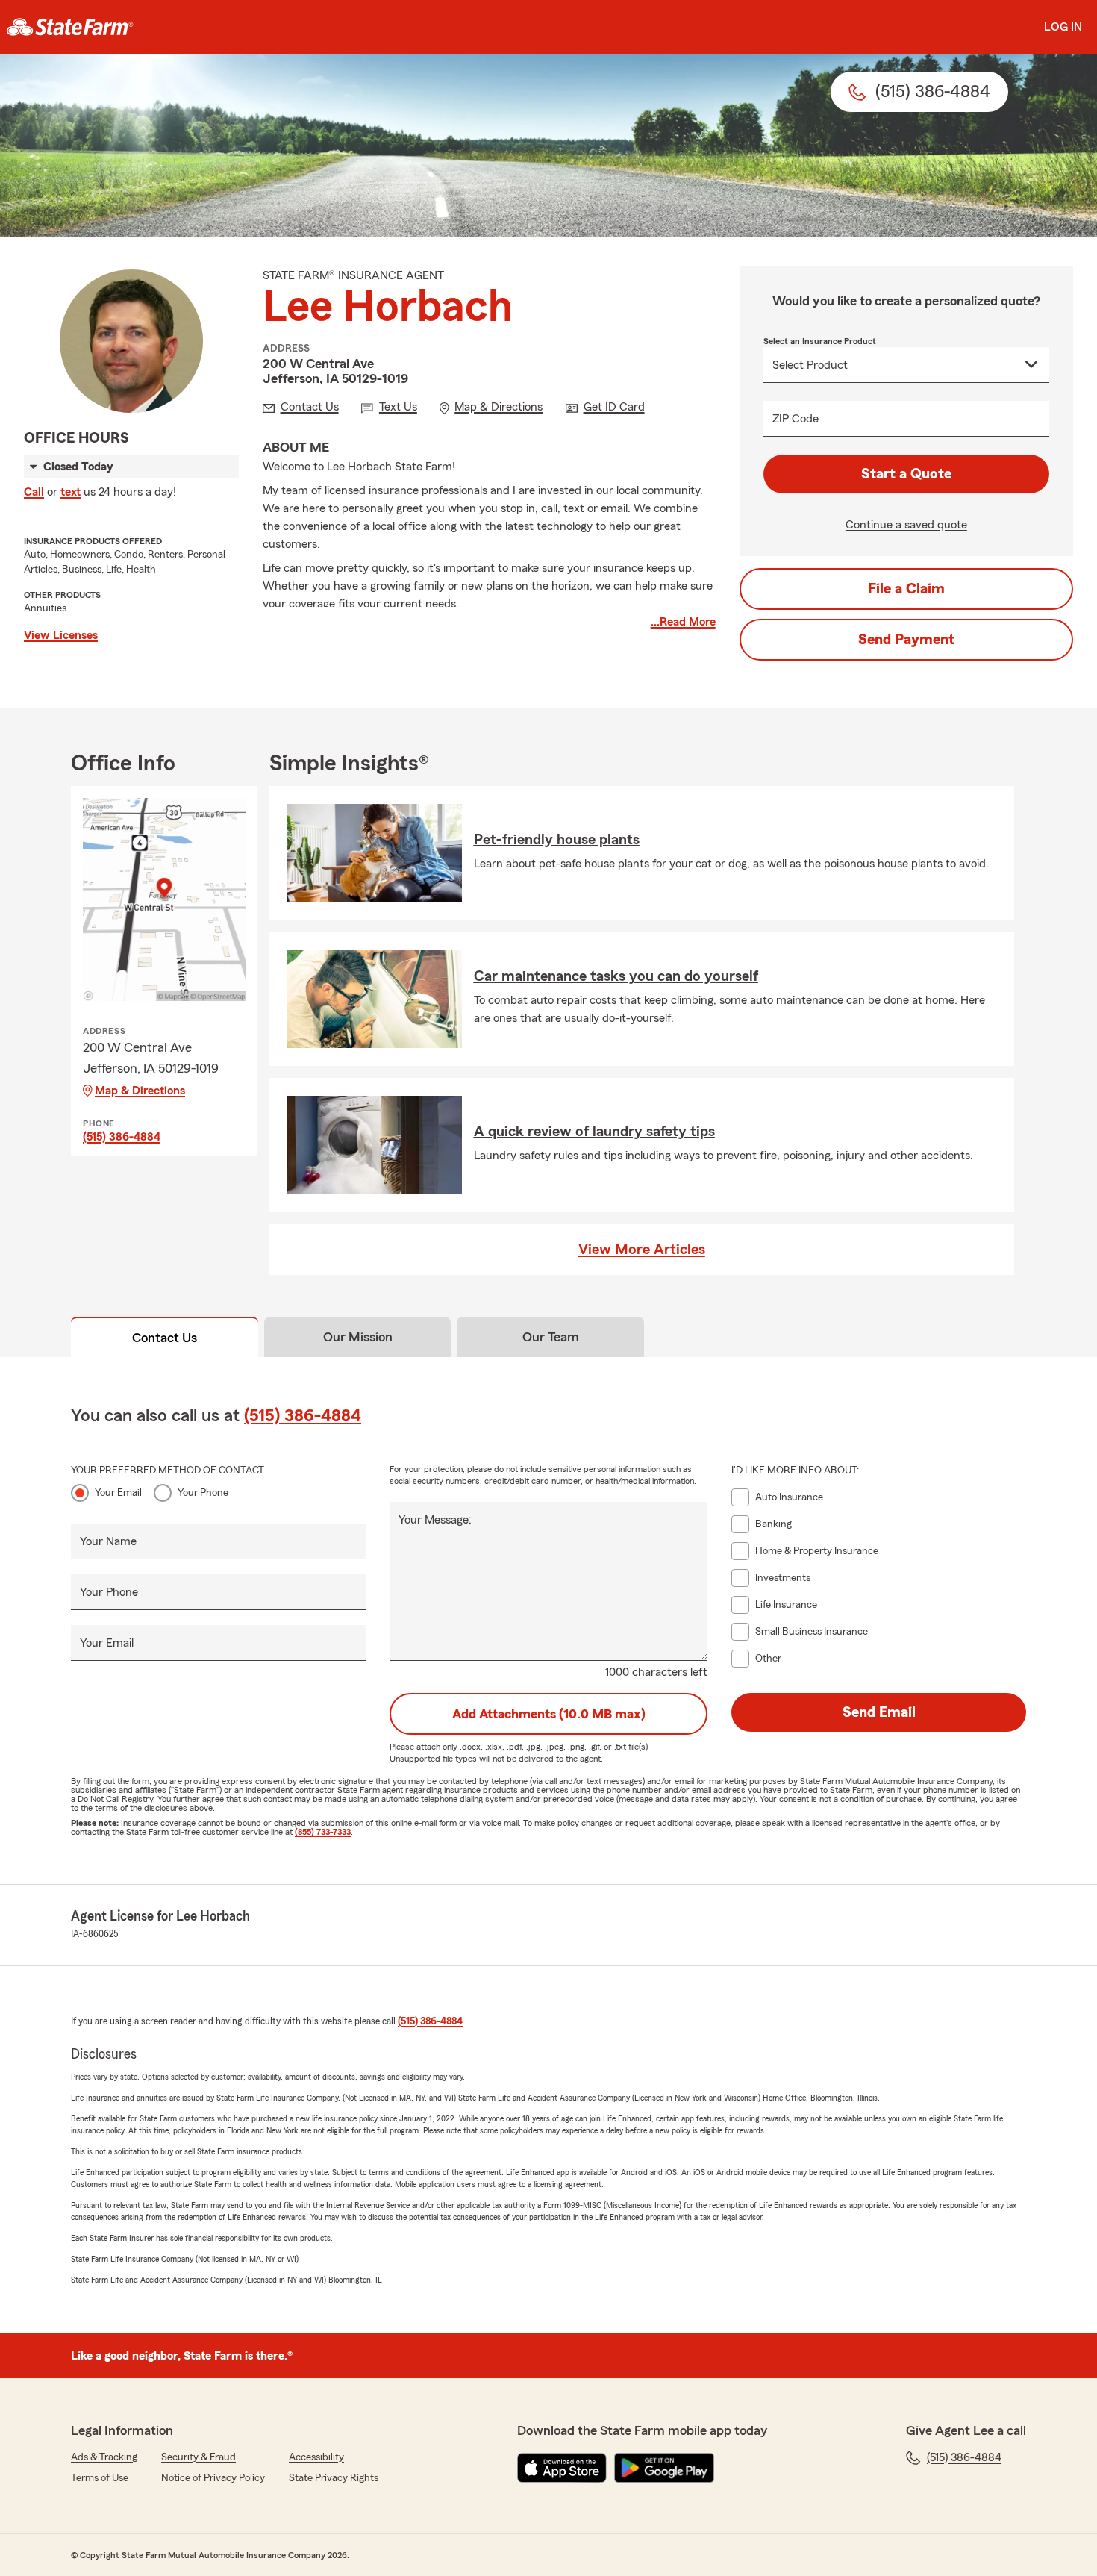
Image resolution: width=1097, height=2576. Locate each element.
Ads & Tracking (104, 2457)
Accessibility (316, 2457)
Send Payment (906, 640)
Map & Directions (140, 1091)
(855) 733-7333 (323, 1832)
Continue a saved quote (906, 525)
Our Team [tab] (551, 1337)
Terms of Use (100, 2478)
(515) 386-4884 (122, 1137)
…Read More (683, 622)
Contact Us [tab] (165, 1338)
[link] (70, 27)
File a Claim (906, 589)
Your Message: (435, 1520)
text (71, 492)
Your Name (108, 1541)
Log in (1063, 27)
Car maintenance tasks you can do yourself (616, 976)
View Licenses (61, 635)
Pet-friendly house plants (557, 840)
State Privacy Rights (334, 2478)
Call (34, 492)
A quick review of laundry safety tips (594, 1132)
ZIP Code (796, 419)
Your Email (118, 1493)
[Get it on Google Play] (664, 2468)
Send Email (879, 1712)
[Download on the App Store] (562, 2468)
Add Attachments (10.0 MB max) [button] (549, 1714)
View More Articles (642, 1250)
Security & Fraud (199, 2457)
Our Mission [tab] (358, 1337)
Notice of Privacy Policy (213, 2478)
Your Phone (203, 1493)
